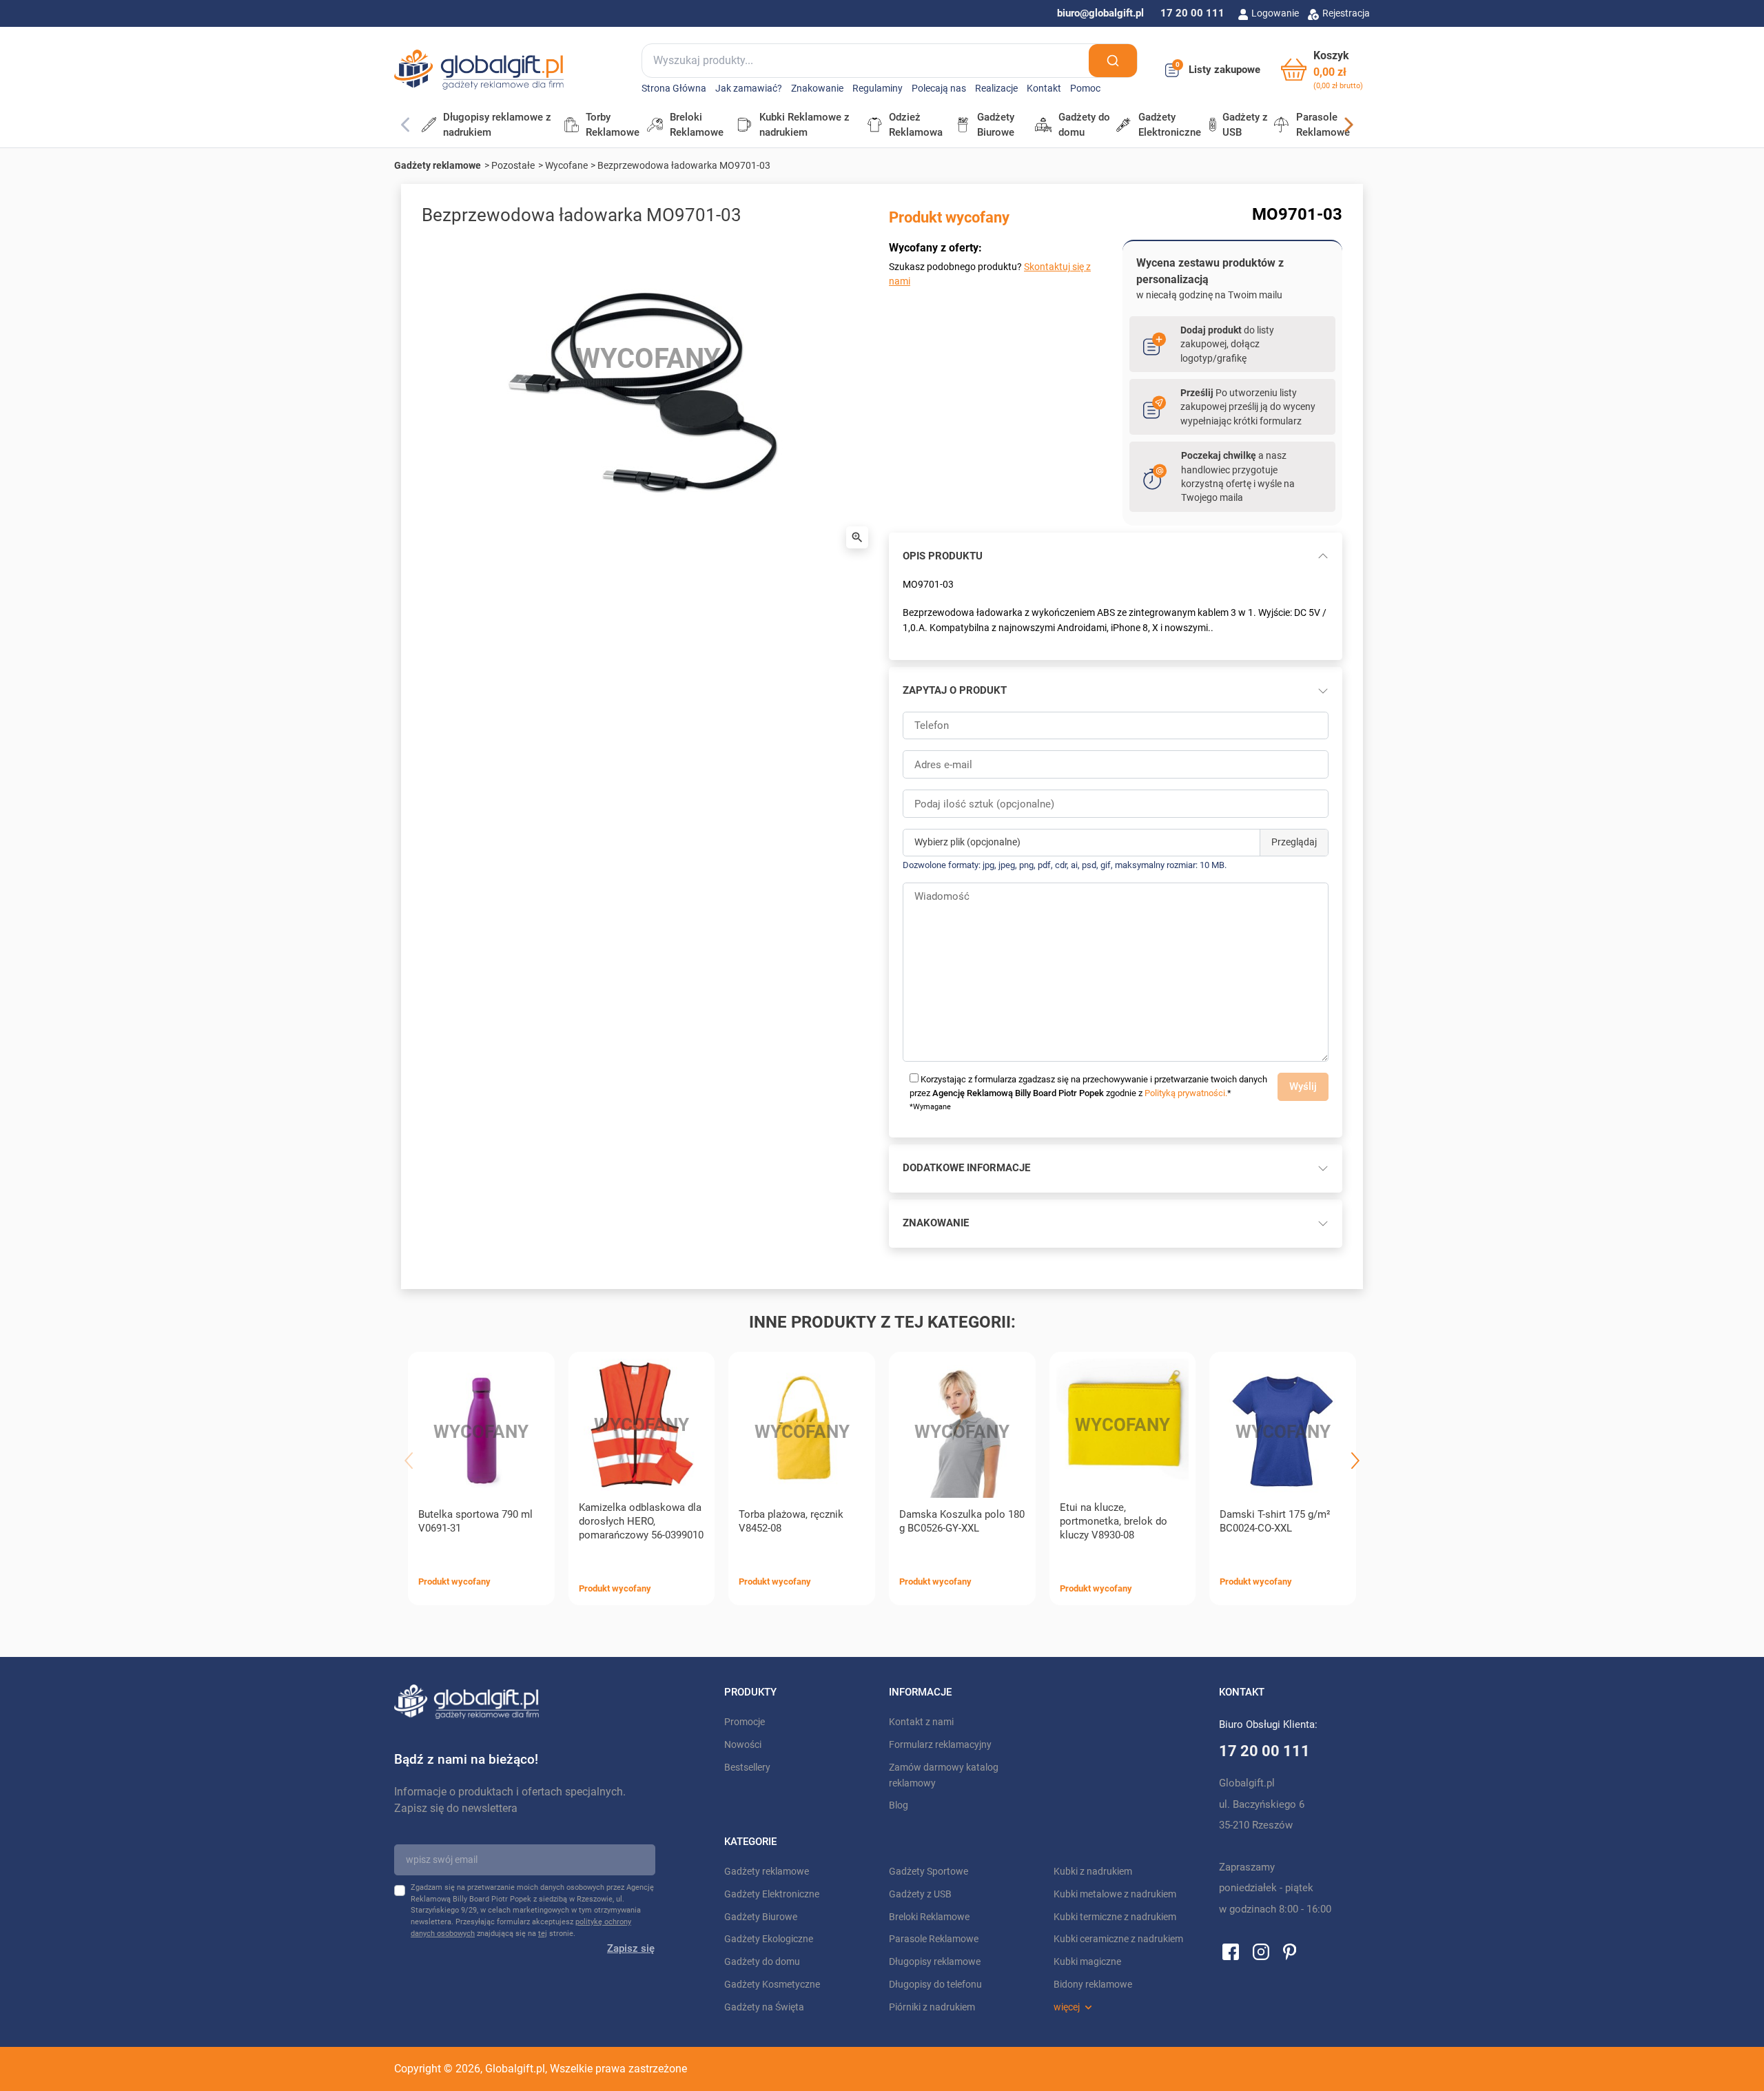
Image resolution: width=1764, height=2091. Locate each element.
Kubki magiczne (1087, 1962)
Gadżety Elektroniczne (772, 1894)
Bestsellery (747, 1768)
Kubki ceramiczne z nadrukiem (1118, 1939)
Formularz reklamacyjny (940, 1745)
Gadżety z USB (920, 1894)
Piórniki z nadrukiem (932, 2007)
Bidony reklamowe (1093, 1985)
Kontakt (1044, 89)
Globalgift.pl (515, 2069)
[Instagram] (1261, 1951)
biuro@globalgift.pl (1100, 13)
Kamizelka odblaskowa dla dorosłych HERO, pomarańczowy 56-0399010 (641, 1521)
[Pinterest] (1290, 1951)
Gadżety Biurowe (761, 1917)
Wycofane (566, 165)
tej (543, 1934)
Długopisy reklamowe (935, 1962)
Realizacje (996, 89)
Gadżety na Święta (764, 2007)
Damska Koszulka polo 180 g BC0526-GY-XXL (962, 1521)
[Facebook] (1231, 1951)
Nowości (743, 1745)
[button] (1322, 70)
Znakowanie (817, 89)
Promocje (745, 1722)
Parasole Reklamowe (934, 1939)
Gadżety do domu (762, 1962)
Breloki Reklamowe (929, 1917)
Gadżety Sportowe (929, 1872)
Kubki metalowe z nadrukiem (1115, 1894)
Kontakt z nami (921, 1722)
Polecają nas (939, 89)
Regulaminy (878, 89)
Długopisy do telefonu (935, 1985)
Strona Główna (674, 89)
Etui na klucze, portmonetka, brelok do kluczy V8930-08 (1114, 1521)
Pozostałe (513, 165)
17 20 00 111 (1192, 13)
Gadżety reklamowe (438, 165)
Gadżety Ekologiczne (769, 1939)
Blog (899, 1805)
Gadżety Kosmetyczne (772, 1985)
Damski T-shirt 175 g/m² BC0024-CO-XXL (1275, 1521)
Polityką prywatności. (1186, 1093)
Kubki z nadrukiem (1093, 1872)
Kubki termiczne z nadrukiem (1115, 1917)
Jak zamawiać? (749, 89)
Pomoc (1085, 89)
